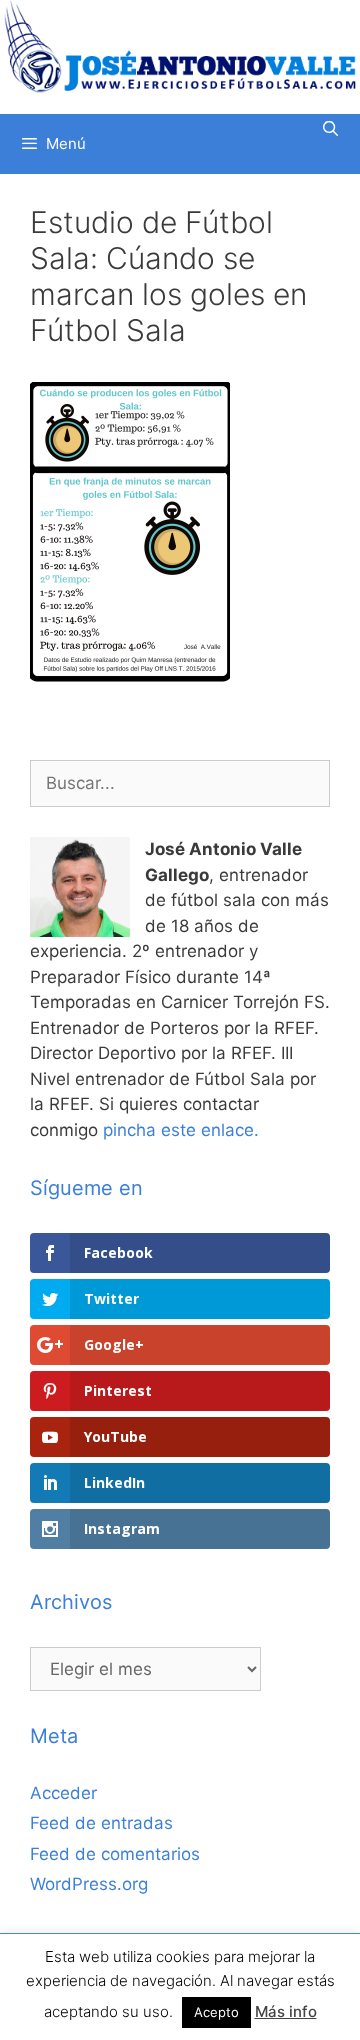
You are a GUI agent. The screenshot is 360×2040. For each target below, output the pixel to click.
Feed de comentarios (115, 1854)
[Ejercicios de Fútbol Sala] (180, 46)
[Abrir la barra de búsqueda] (330, 129)
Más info (286, 2011)
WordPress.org (89, 1884)
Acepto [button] (216, 2012)
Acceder (63, 1793)
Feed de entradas (101, 1823)
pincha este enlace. (181, 1130)
